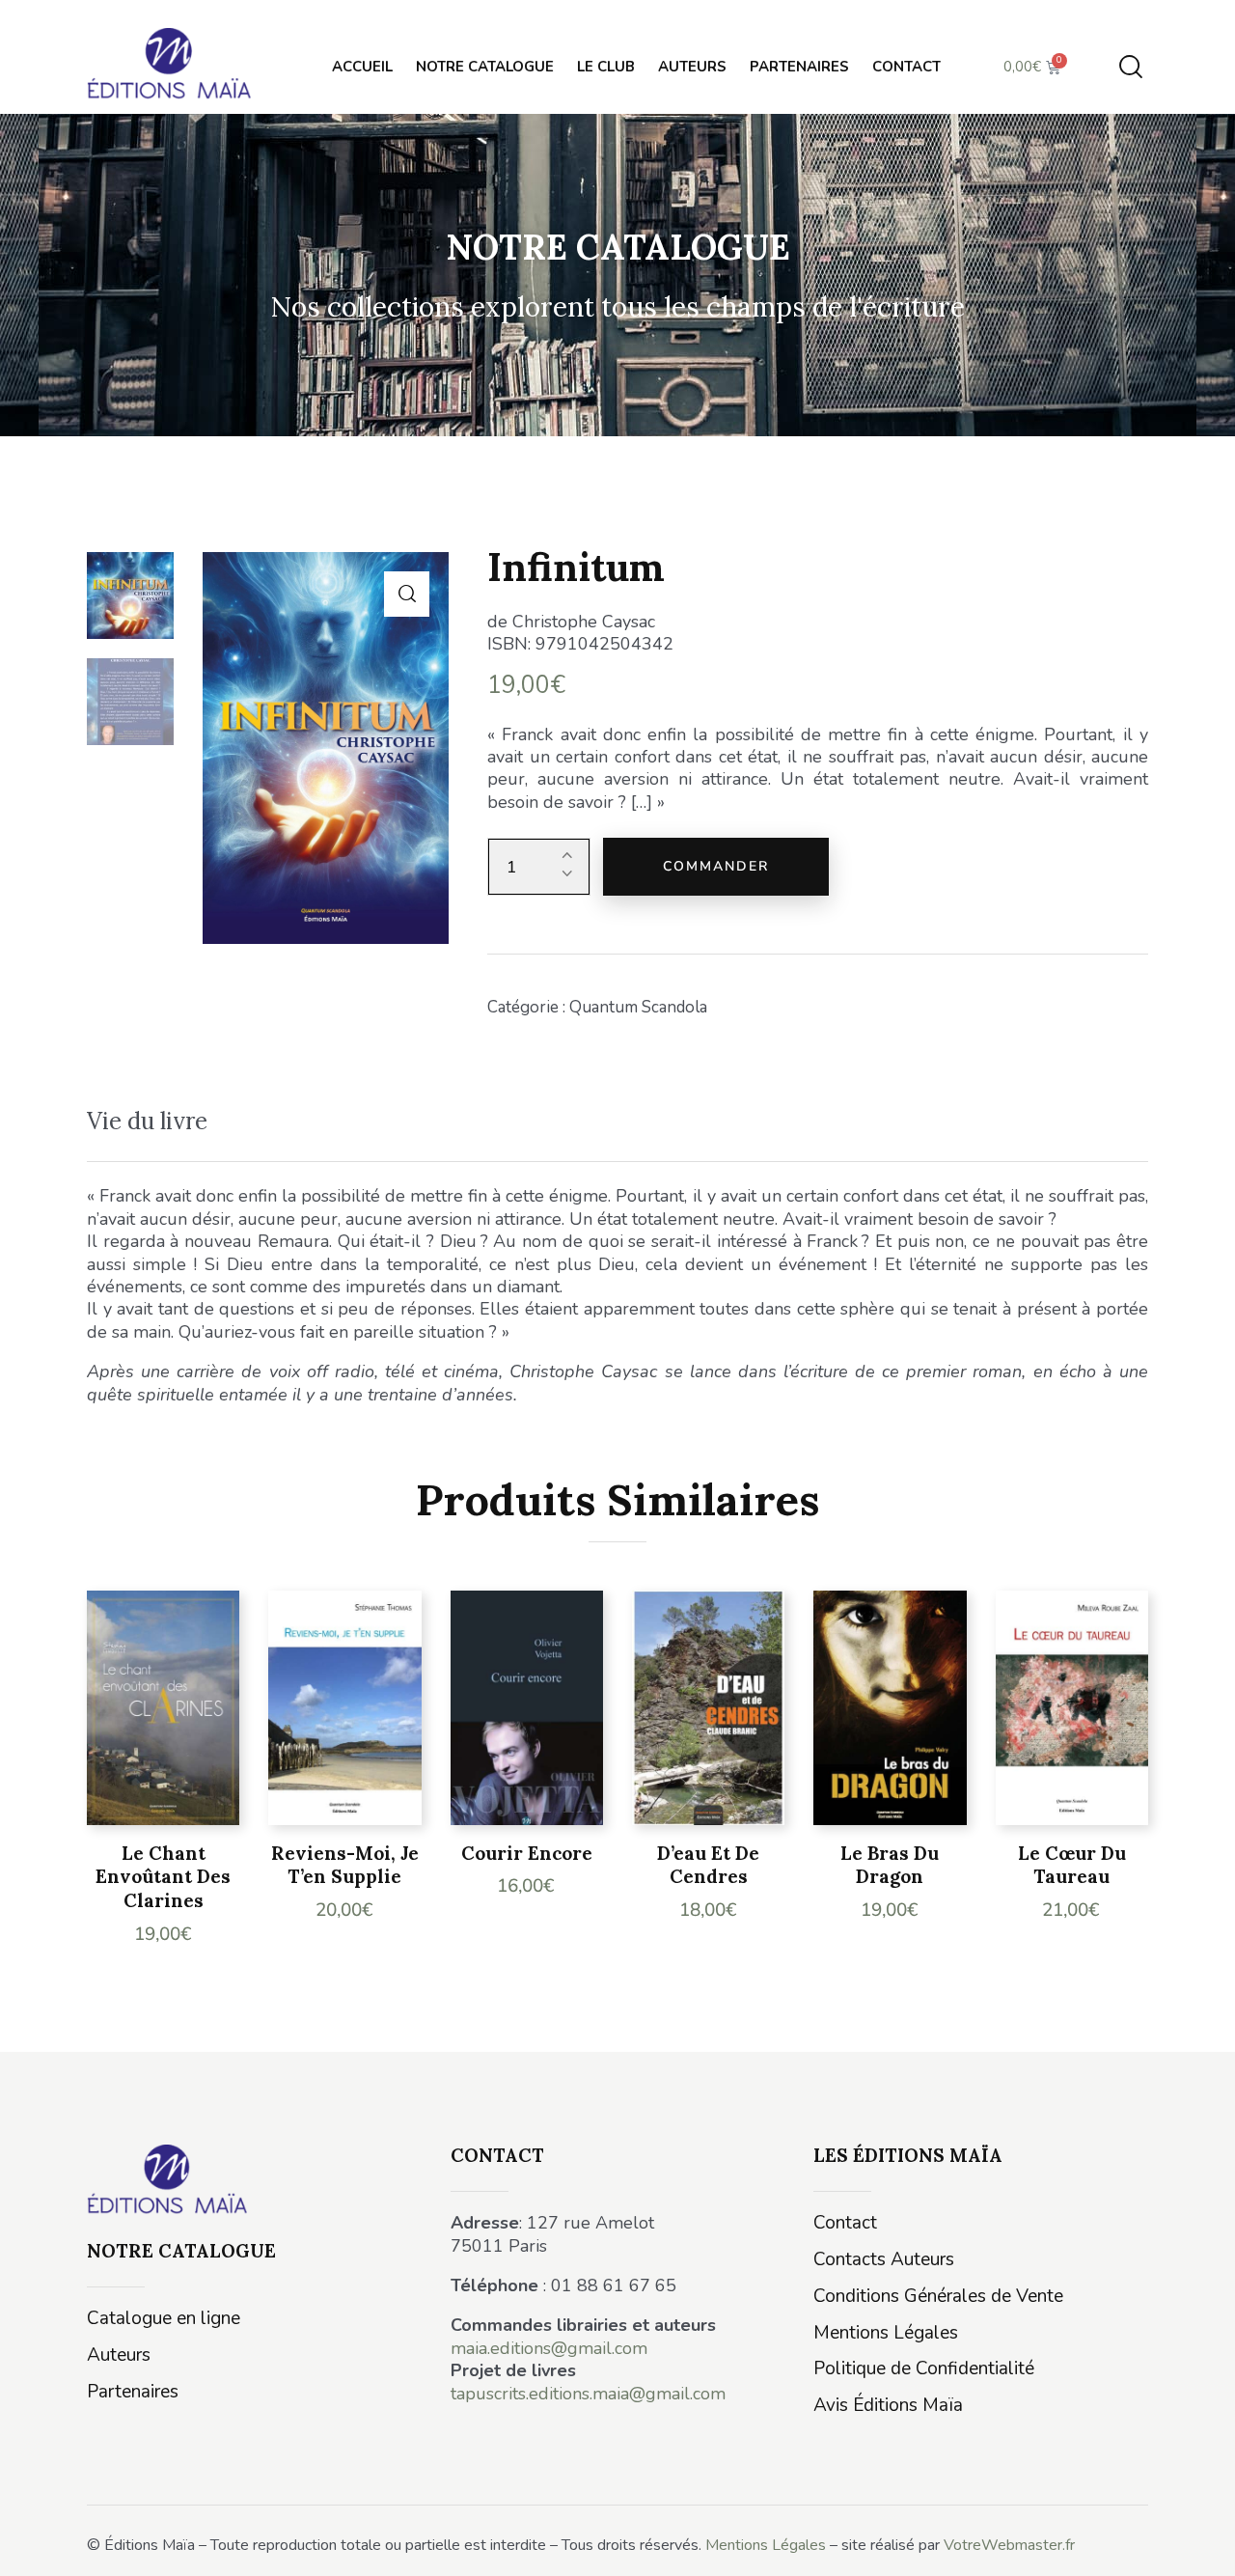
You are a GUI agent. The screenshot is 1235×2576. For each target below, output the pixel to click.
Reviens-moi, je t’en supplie (345, 1865)
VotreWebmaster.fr (1009, 2545)
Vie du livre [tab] (147, 1121)
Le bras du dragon (890, 1865)
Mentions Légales (766, 2545)
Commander (716, 866)
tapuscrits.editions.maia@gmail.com (588, 2394)
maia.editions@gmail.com (549, 2348)
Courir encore (527, 1853)
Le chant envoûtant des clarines (163, 1877)
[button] (407, 594)
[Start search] (1131, 67)
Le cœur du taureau (1072, 1865)
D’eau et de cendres (708, 1865)
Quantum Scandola (638, 1007)
